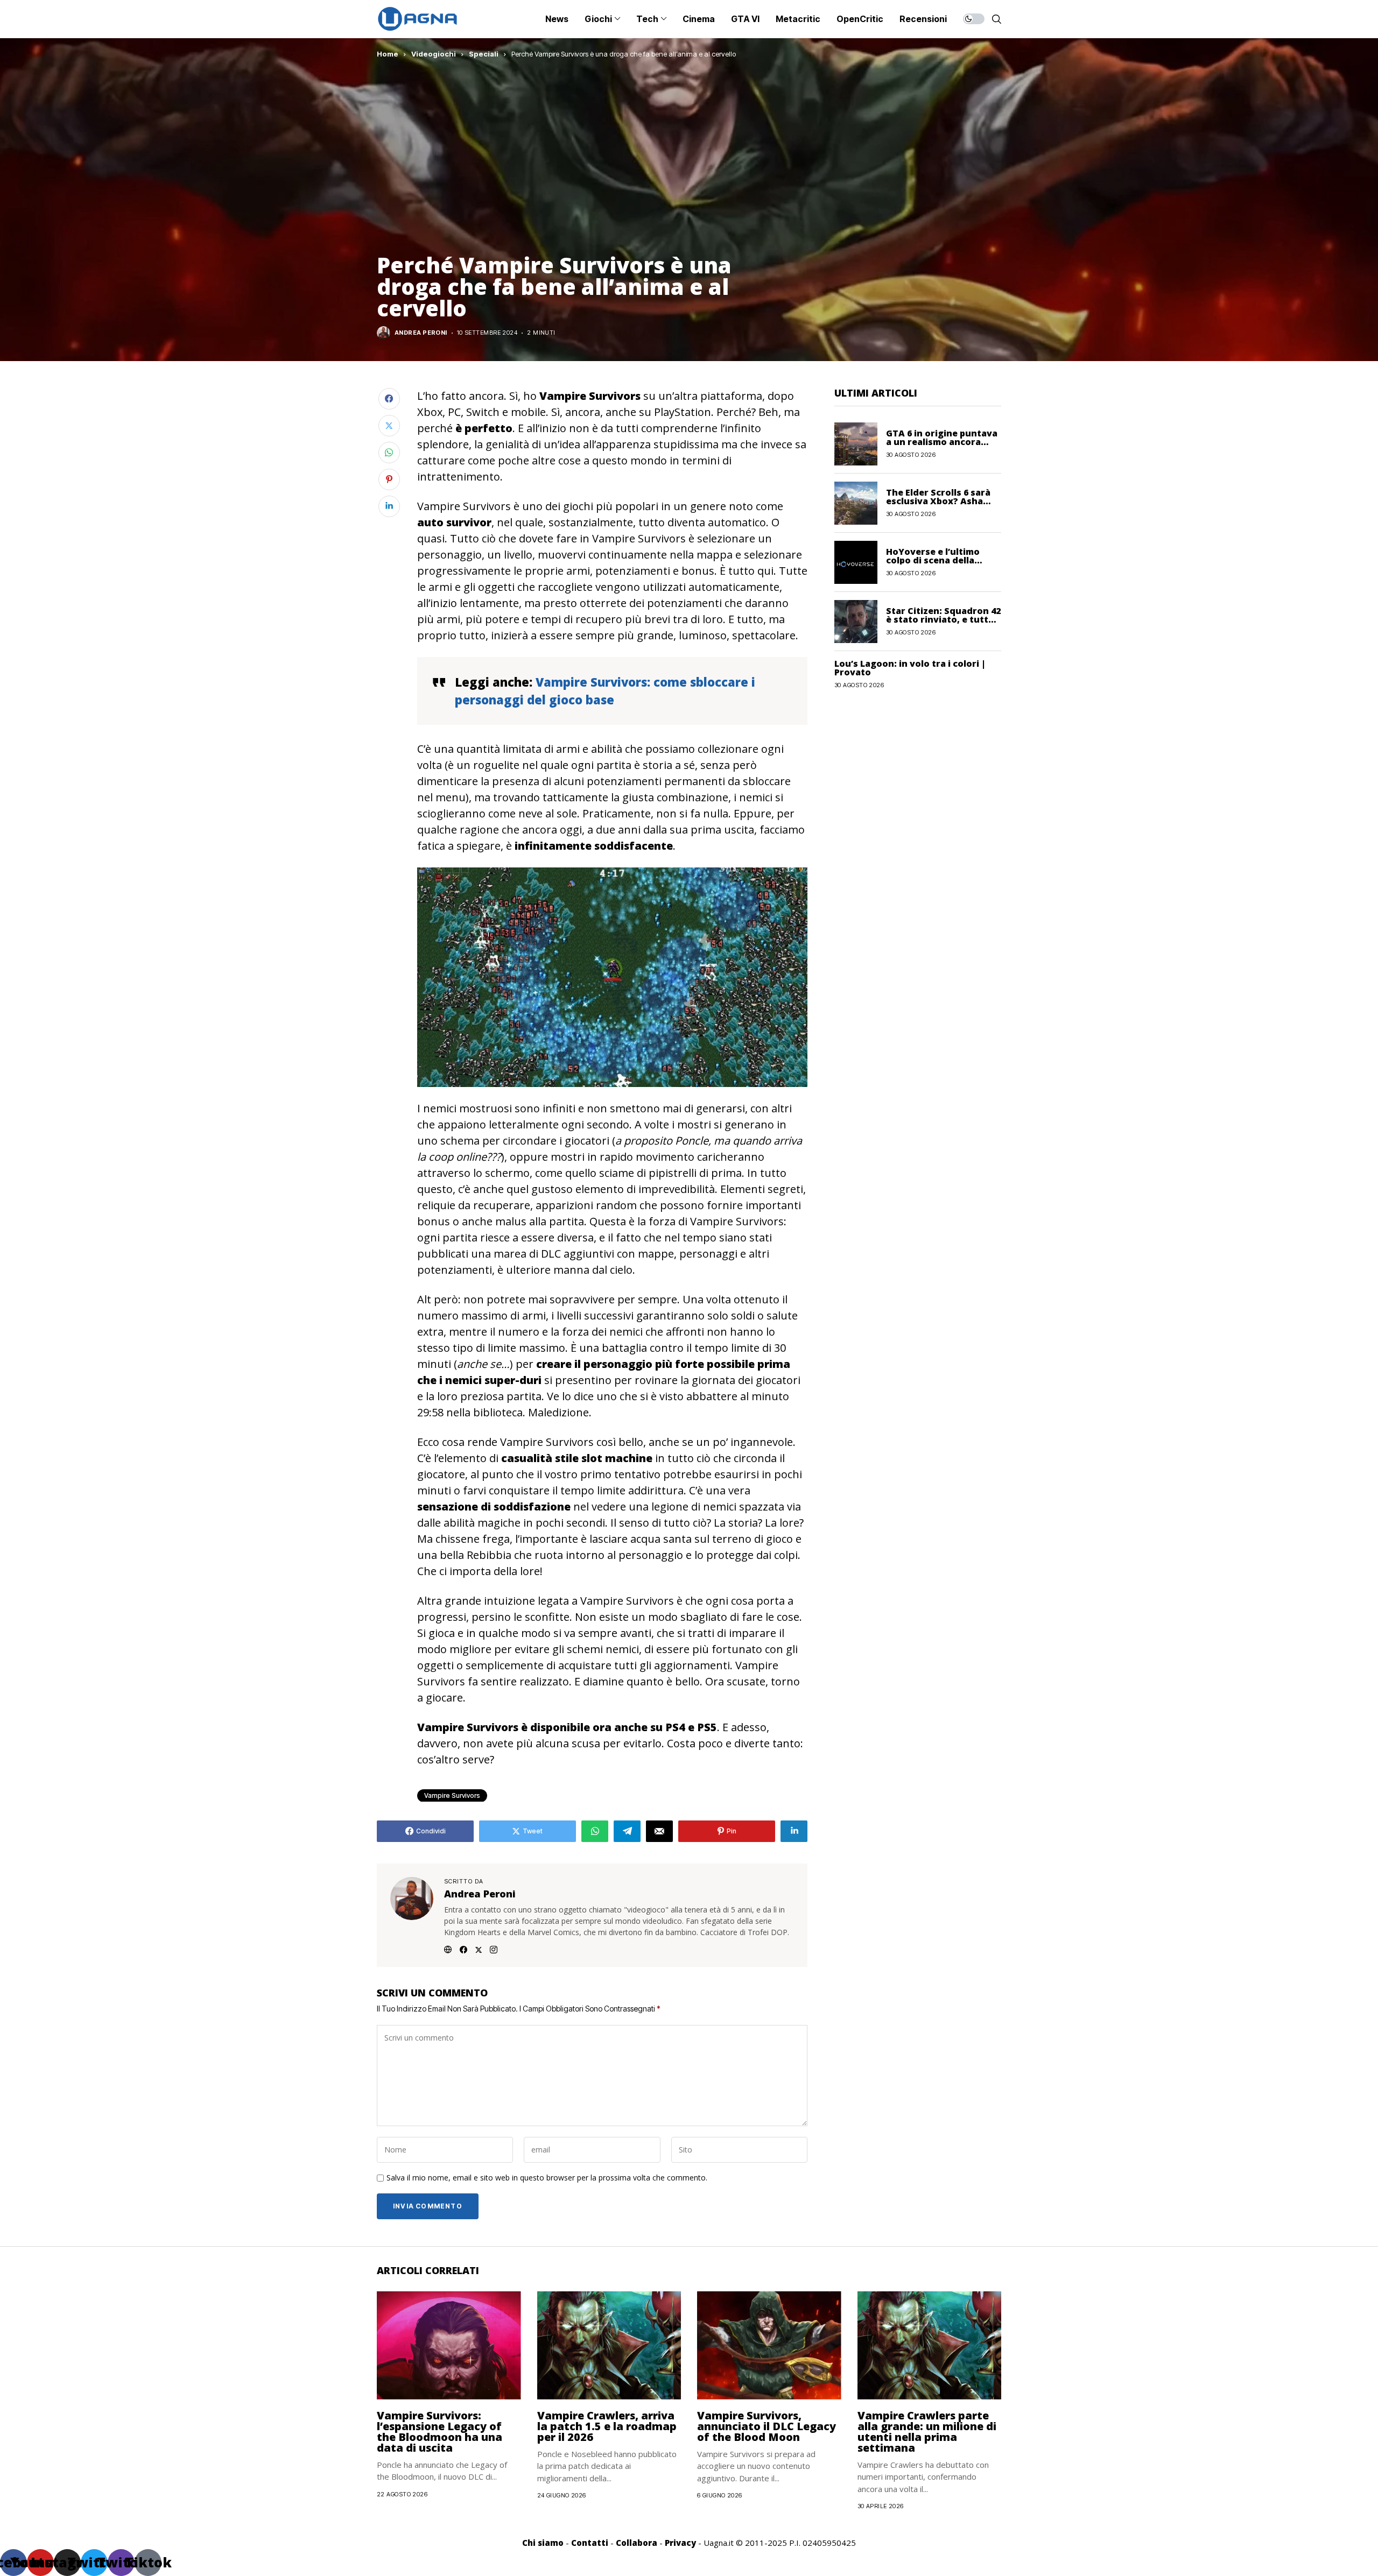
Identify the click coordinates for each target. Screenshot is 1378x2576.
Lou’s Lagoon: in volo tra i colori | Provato (910, 668)
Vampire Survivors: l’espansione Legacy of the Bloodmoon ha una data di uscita (440, 2432)
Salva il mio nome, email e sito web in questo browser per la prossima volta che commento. (547, 2178)
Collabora (637, 2543)
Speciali (484, 54)
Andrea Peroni (421, 333)
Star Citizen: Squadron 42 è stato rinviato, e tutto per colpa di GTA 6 (943, 619)
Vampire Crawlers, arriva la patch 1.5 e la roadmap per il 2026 (607, 2426)
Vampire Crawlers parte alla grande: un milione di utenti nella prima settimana (927, 2432)
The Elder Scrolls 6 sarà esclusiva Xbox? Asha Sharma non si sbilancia (939, 501)
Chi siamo (543, 2543)
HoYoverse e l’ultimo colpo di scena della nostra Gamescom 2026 (938, 560)
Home (388, 54)
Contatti (590, 2543)
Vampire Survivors (452, 1795)
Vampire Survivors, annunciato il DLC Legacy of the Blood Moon (767, 2426)
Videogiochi (434, 54)
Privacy (680, 2543)
